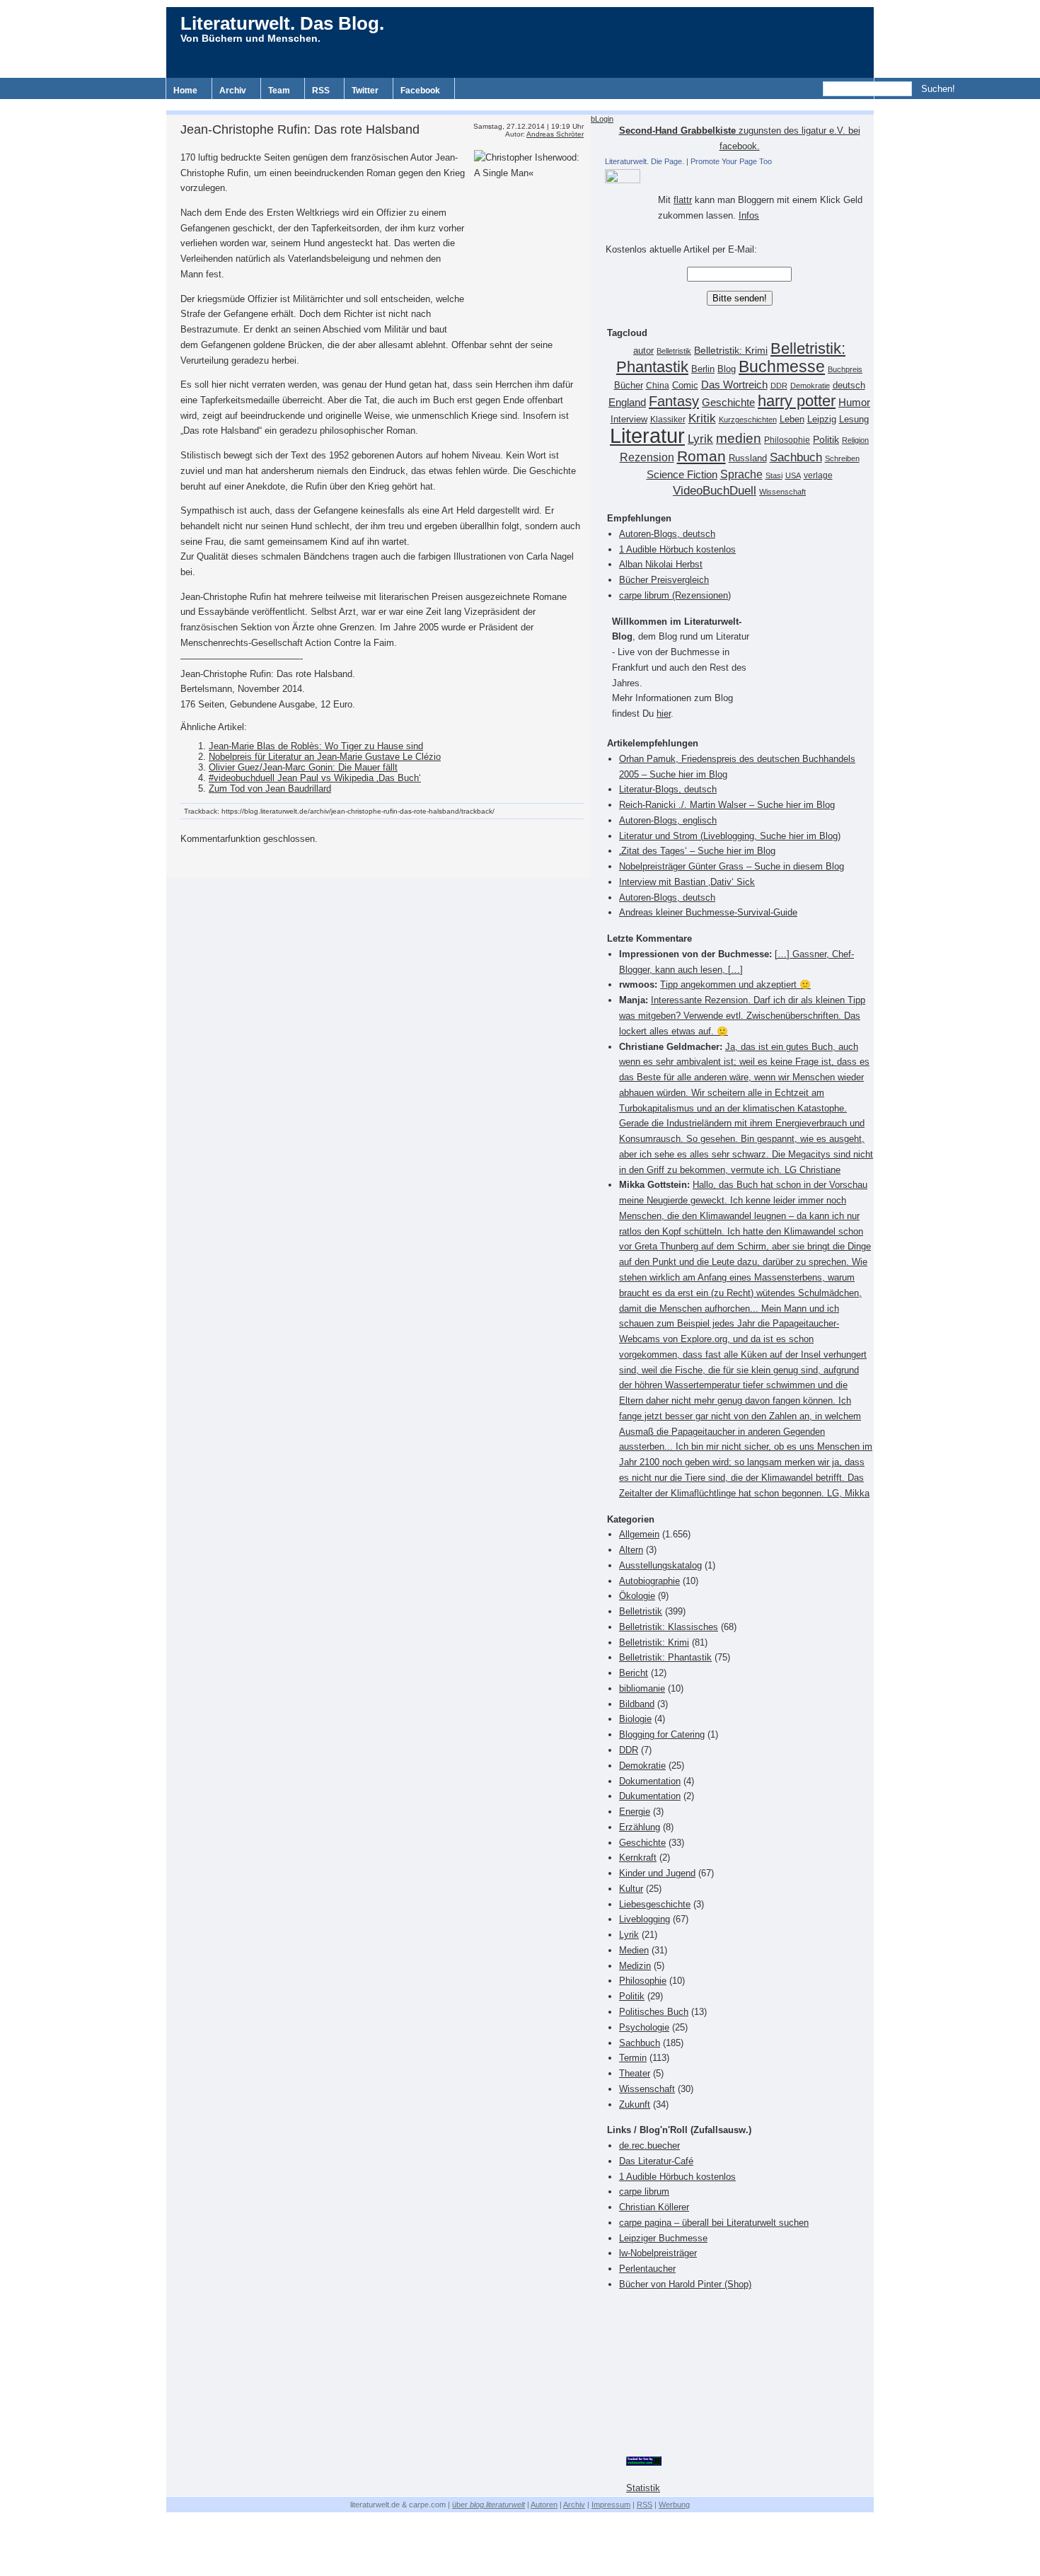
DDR (779, 386)
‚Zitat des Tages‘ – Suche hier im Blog (697, 851)
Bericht (634, 1673)
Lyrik (700, 439)
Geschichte (728, 402)
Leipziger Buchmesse (663, 2238)
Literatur (647, 435)
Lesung (854, 420)
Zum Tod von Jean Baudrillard (270, 789)
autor (643, 351)
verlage (818, 475)
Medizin (635, 1966)
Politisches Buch (654, 2012)
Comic (685, 386)
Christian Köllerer (654, 2207)
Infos (749, 215)
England (627, 402)
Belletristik (674, 351)
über (489, 2505)
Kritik (702, 418)
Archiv (233, 91)
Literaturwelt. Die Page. (645, 161)
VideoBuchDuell (715, 491)
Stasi (774, 475)
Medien (634, 1950)
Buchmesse (782, 366)
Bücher (629, 385)
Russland (748, 458)
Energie (635, 1812)
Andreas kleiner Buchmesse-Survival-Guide (708, 912)
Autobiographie (649, 1581)
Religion (855, 440)
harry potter (797, 401)
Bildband (637, 1704)
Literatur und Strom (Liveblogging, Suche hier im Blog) (730, 836)
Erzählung (640, 1827)
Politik (826, 440)
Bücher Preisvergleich (664, 580)
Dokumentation (650, 1781)
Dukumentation (650, 1796)
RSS (321, 91)
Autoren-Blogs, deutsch (667, 534)
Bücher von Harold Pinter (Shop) (685, 2284)
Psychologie (644, 2027)
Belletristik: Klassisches (669, 1627)
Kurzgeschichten (748, 420)
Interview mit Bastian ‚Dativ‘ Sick (687, 882)
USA (793, 475)
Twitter (365, 91)
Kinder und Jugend (657, 1873)
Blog (727, 369)
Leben (792, 420)
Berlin (703, 369)
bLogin (602, 119)
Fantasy (674, 401)
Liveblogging (645, 1919)
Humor (854, 402)
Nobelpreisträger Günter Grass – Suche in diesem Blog (732, 866)
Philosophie (787, 440)
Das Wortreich (734, 385)
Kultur (631, 1889)
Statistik (643, 2488)
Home (185, 91)
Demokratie (810, 386)
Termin (633, 2058)
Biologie (635, 1719)
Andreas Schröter (555, 134)
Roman (701, 456)
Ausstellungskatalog (660, 1565)
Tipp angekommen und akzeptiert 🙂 (735, 984)
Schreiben (842, 458)
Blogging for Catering (662, 1734)
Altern (631, 1550)
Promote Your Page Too (731, 161)
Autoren (544, 2505)
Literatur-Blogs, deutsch (668, 789)
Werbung (674, 2505)
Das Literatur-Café (656, 2161)
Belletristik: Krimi (731, 350)
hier (664, 714)
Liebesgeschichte (655, 1904)
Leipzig (822, 419)
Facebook (420, 91)
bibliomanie (642, 1688)
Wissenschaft (782, 492)
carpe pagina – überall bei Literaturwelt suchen (714, 2223)
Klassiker (668, 420)
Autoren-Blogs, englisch (668, 820)
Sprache (741, 474)
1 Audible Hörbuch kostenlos (677, 549)
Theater (635, 2073)
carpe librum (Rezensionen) (675, 595)
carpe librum (644, 2191)
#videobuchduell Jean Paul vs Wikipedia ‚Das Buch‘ (315, 778)
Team (279, 91)
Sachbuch (796, 457)
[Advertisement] (520, 104)
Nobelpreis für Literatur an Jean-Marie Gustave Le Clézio (325, 757)
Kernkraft (638, 1858)
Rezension (647, 457)
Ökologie (637, 1596)
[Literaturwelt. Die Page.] (739, 176)
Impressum (611, 2505)
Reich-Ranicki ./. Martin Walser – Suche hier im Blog (727, 805)
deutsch (849, 386)
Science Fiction (682, 474)
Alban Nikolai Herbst (661, 564)
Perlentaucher (647, 2269)
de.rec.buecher (649, 2145)
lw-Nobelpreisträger (658, 2253)
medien (739, 438)
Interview (629, 420)
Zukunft (635, 2104)
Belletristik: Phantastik (665, 1657)
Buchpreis (845, 369)
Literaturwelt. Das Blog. (282, 23)
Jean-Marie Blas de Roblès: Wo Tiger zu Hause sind (316, 746)
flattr (683, 200)
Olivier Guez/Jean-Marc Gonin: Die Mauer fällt (303, 767)
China (658, 386)
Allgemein (639, 1534)
